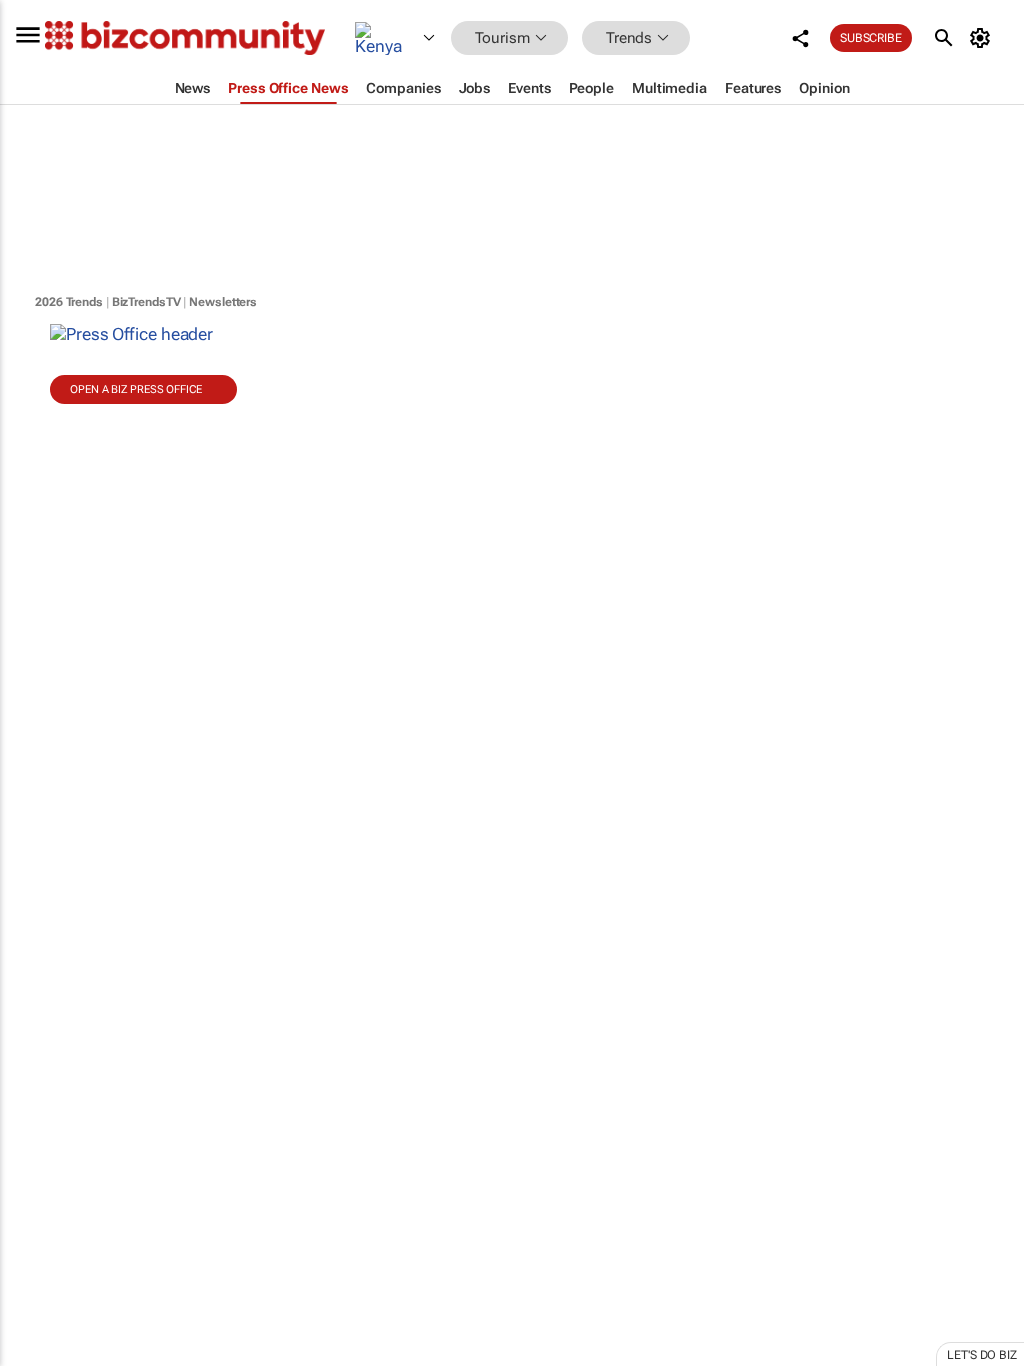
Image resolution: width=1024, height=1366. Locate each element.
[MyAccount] (983, 38)
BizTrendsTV (146, 302)
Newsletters (223, 302)
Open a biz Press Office (136, 389)
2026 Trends (69, 302)
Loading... (38, 935)
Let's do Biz (982, 1355)
